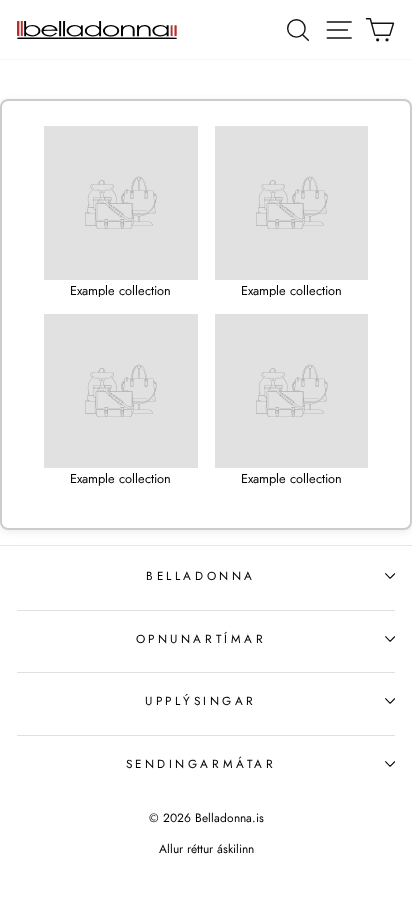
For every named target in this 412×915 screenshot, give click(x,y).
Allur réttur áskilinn (206, 849)
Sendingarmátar (201, 763)
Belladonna (200, 575)
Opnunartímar (201, 638)
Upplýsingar (201, 700)
